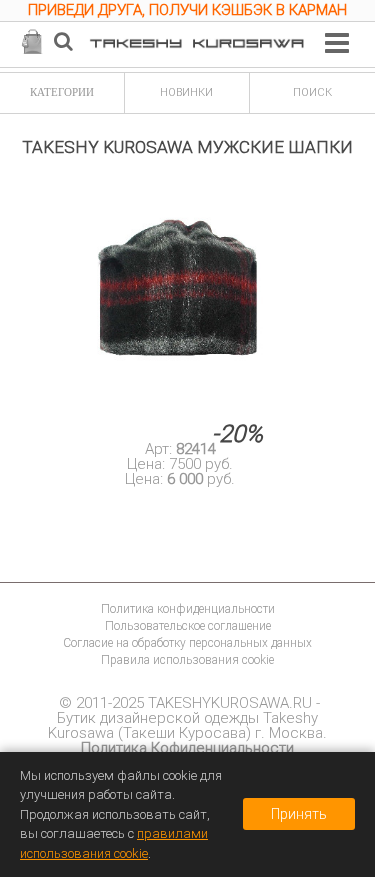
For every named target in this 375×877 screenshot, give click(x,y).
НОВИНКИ (186, 92)
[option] (187, 13)
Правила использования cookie (187, 660)
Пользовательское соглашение (188, 626)
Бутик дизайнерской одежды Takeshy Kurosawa (183, 725)
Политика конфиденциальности (188, 609)
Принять (299, 814)
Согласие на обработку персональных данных (187, 643)
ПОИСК (312, 92)
